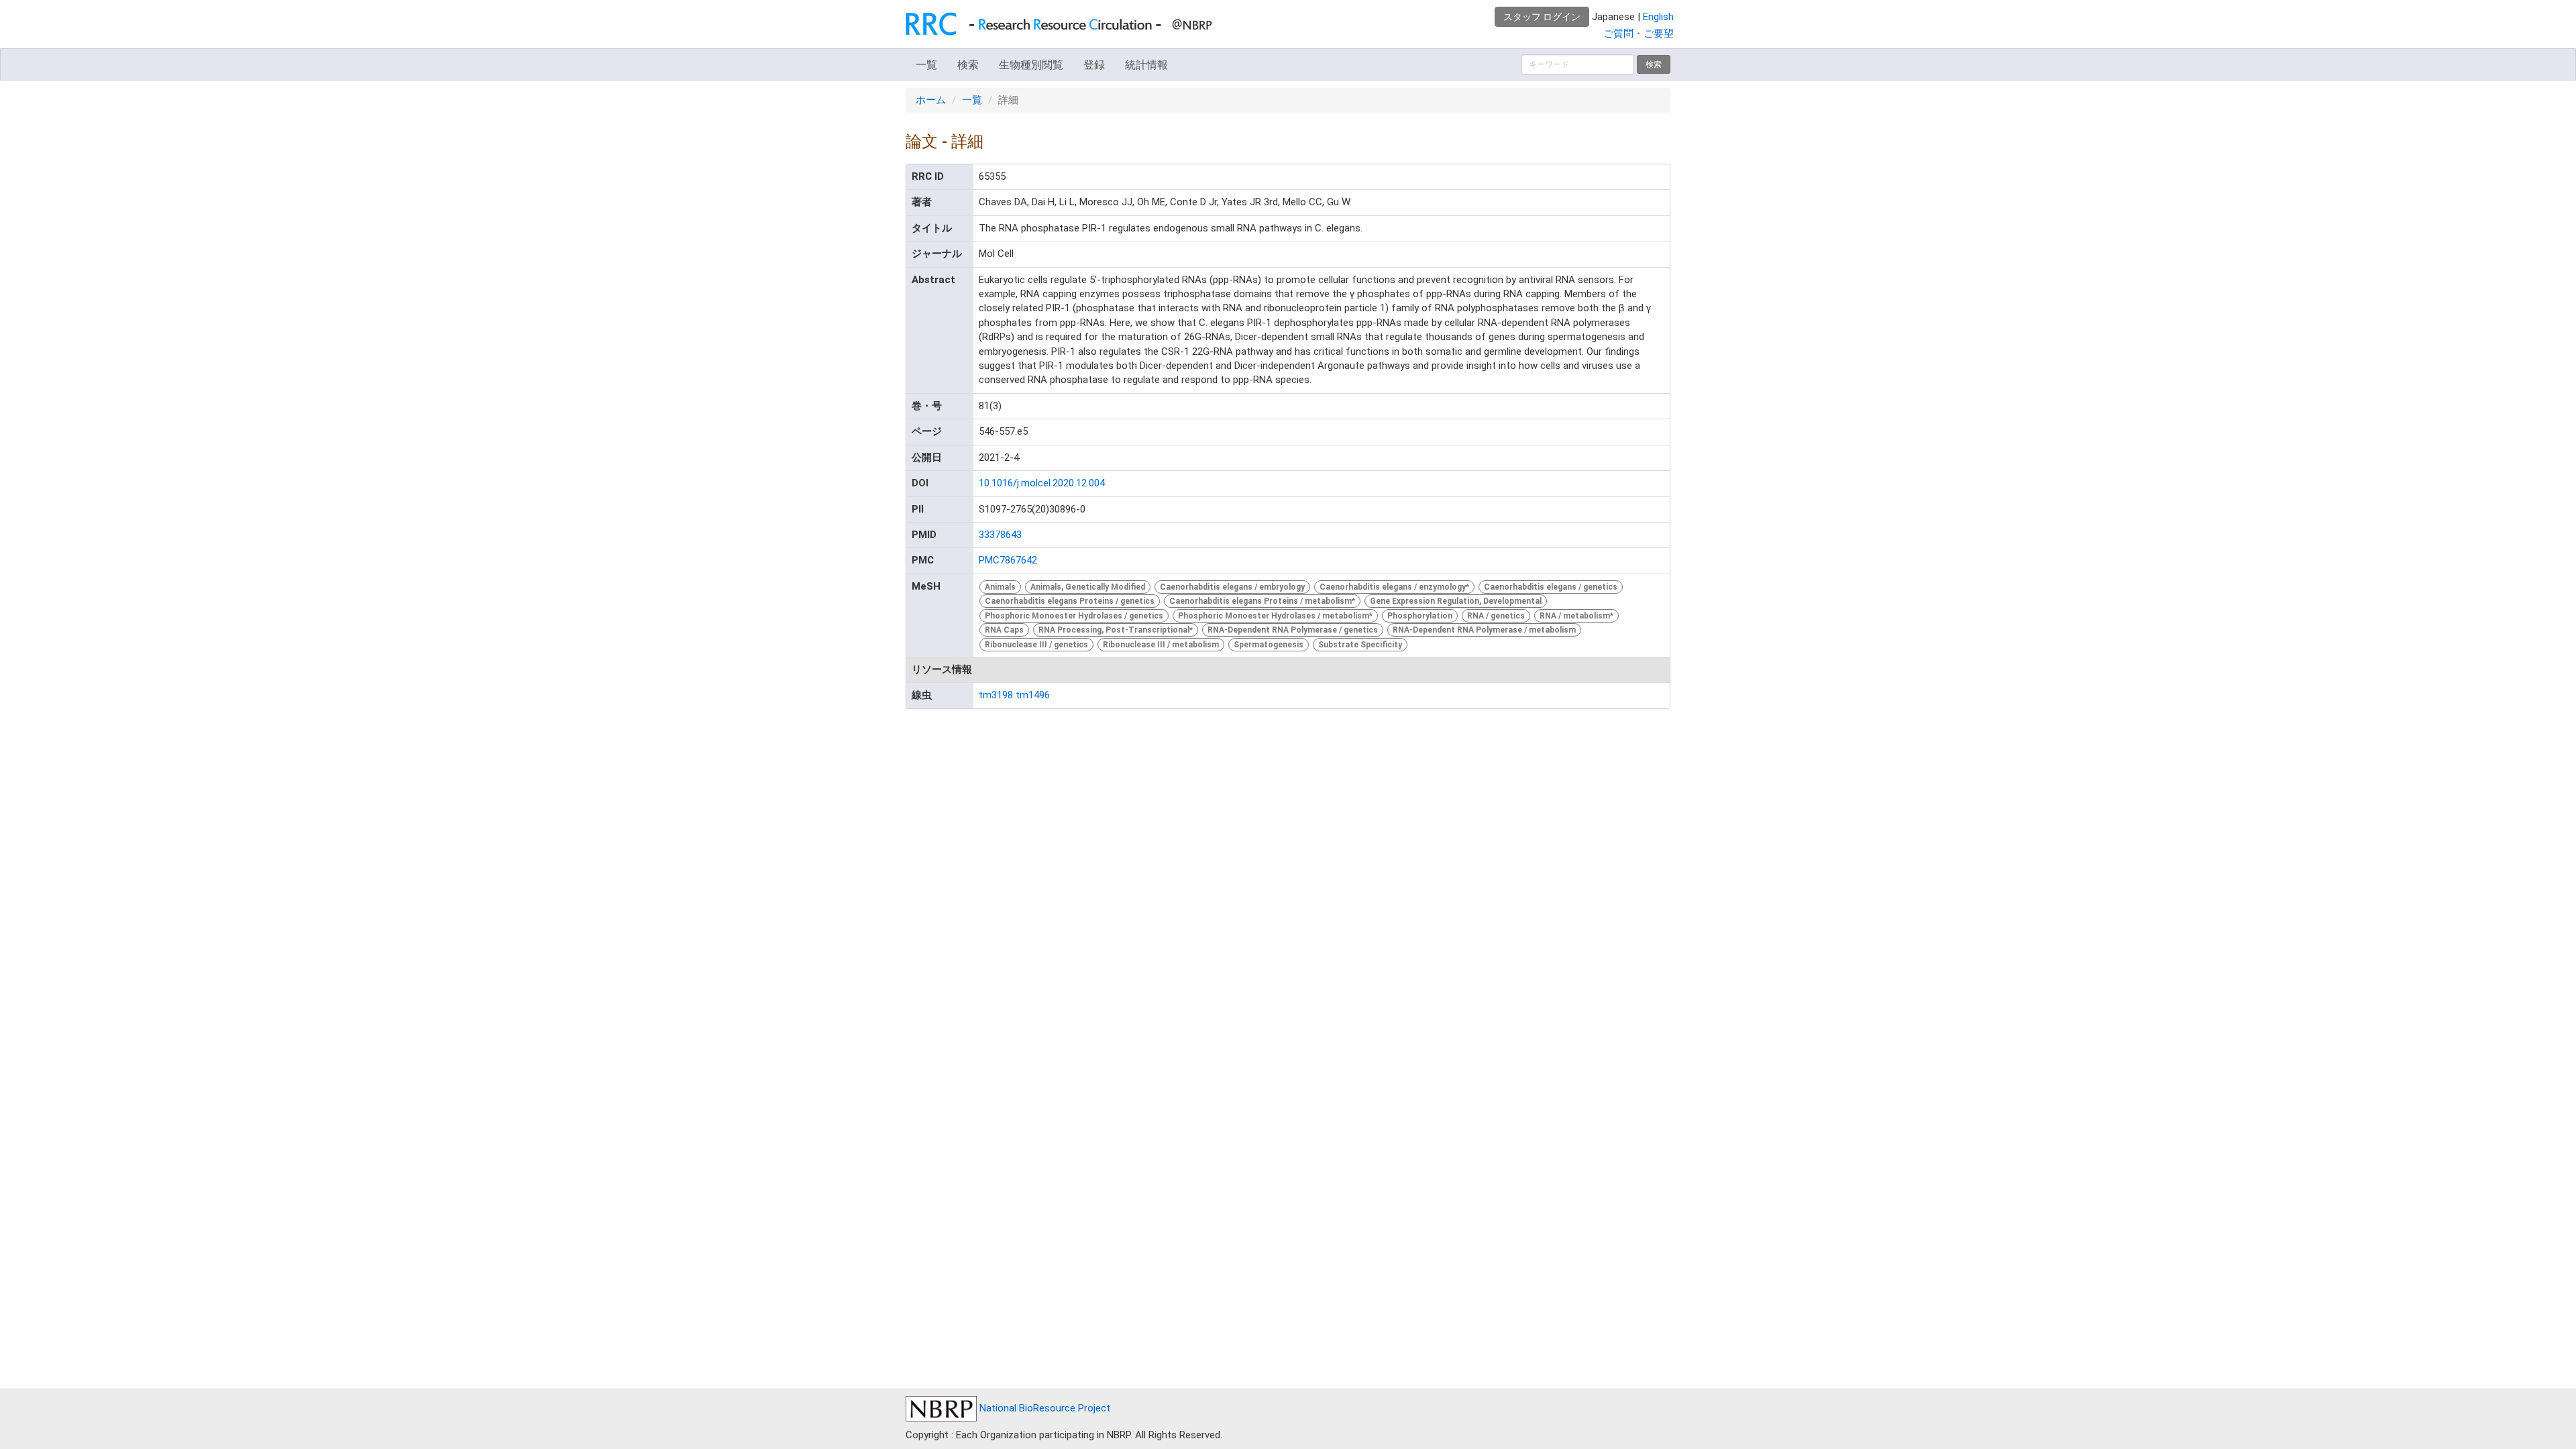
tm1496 (1033, 695)
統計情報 (1146, 65)
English (1658, 17)
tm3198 (996, 695)
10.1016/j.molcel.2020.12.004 (1042, 483)
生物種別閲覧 (1031, 65)
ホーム (931, 100)
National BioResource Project (1043, 1408)
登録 (1094, 65)
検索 (968, 65)
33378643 (1000, 535)
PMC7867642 (1008, 560)
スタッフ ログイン (1542, 17)
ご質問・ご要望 (1639, 34)
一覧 (926, 65)
